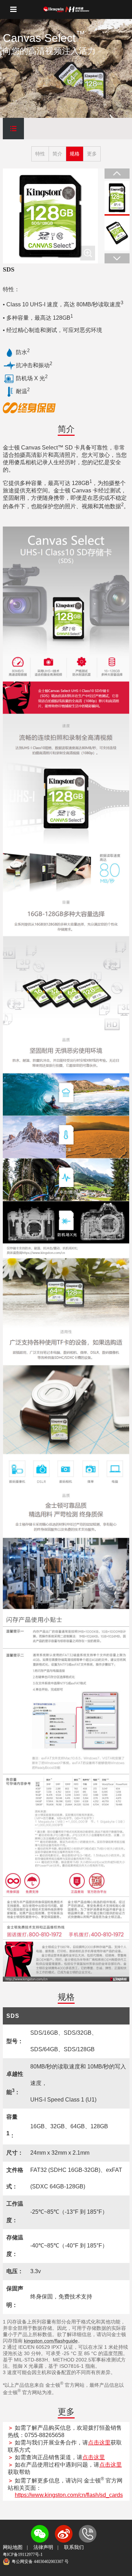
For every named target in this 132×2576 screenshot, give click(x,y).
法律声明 (43, 2547)
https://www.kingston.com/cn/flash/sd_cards (69, 2495)
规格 (75, 154)
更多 (92, 154)
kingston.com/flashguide (51, 2341)
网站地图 (13, 2547)
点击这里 (99, 2443)
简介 (57, 154)
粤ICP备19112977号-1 (23, 2555)
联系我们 (74, 2547)
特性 (40, 154)
